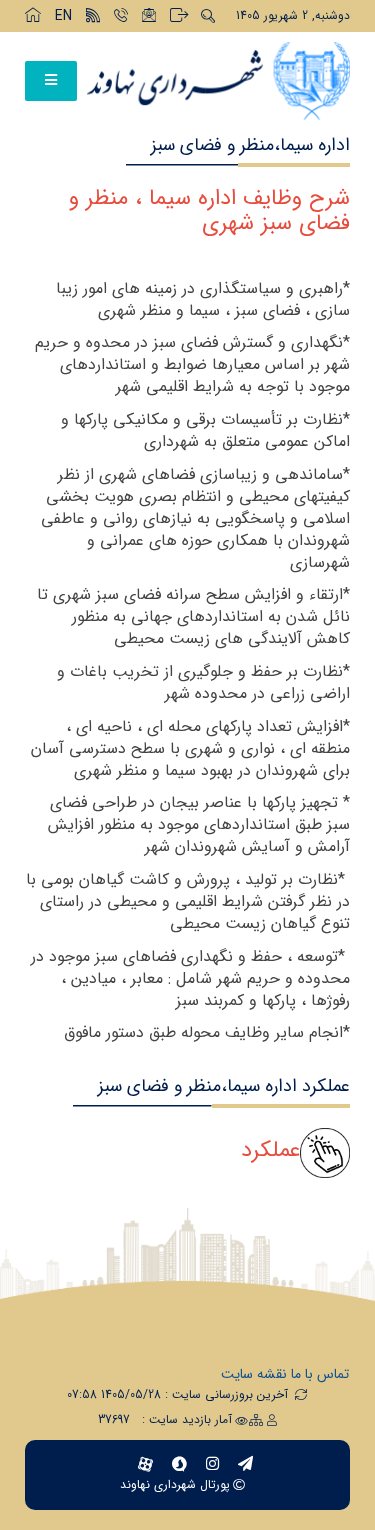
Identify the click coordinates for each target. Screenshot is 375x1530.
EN (63, 16)
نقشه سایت (254, 1374)
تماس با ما (320, 1374)
